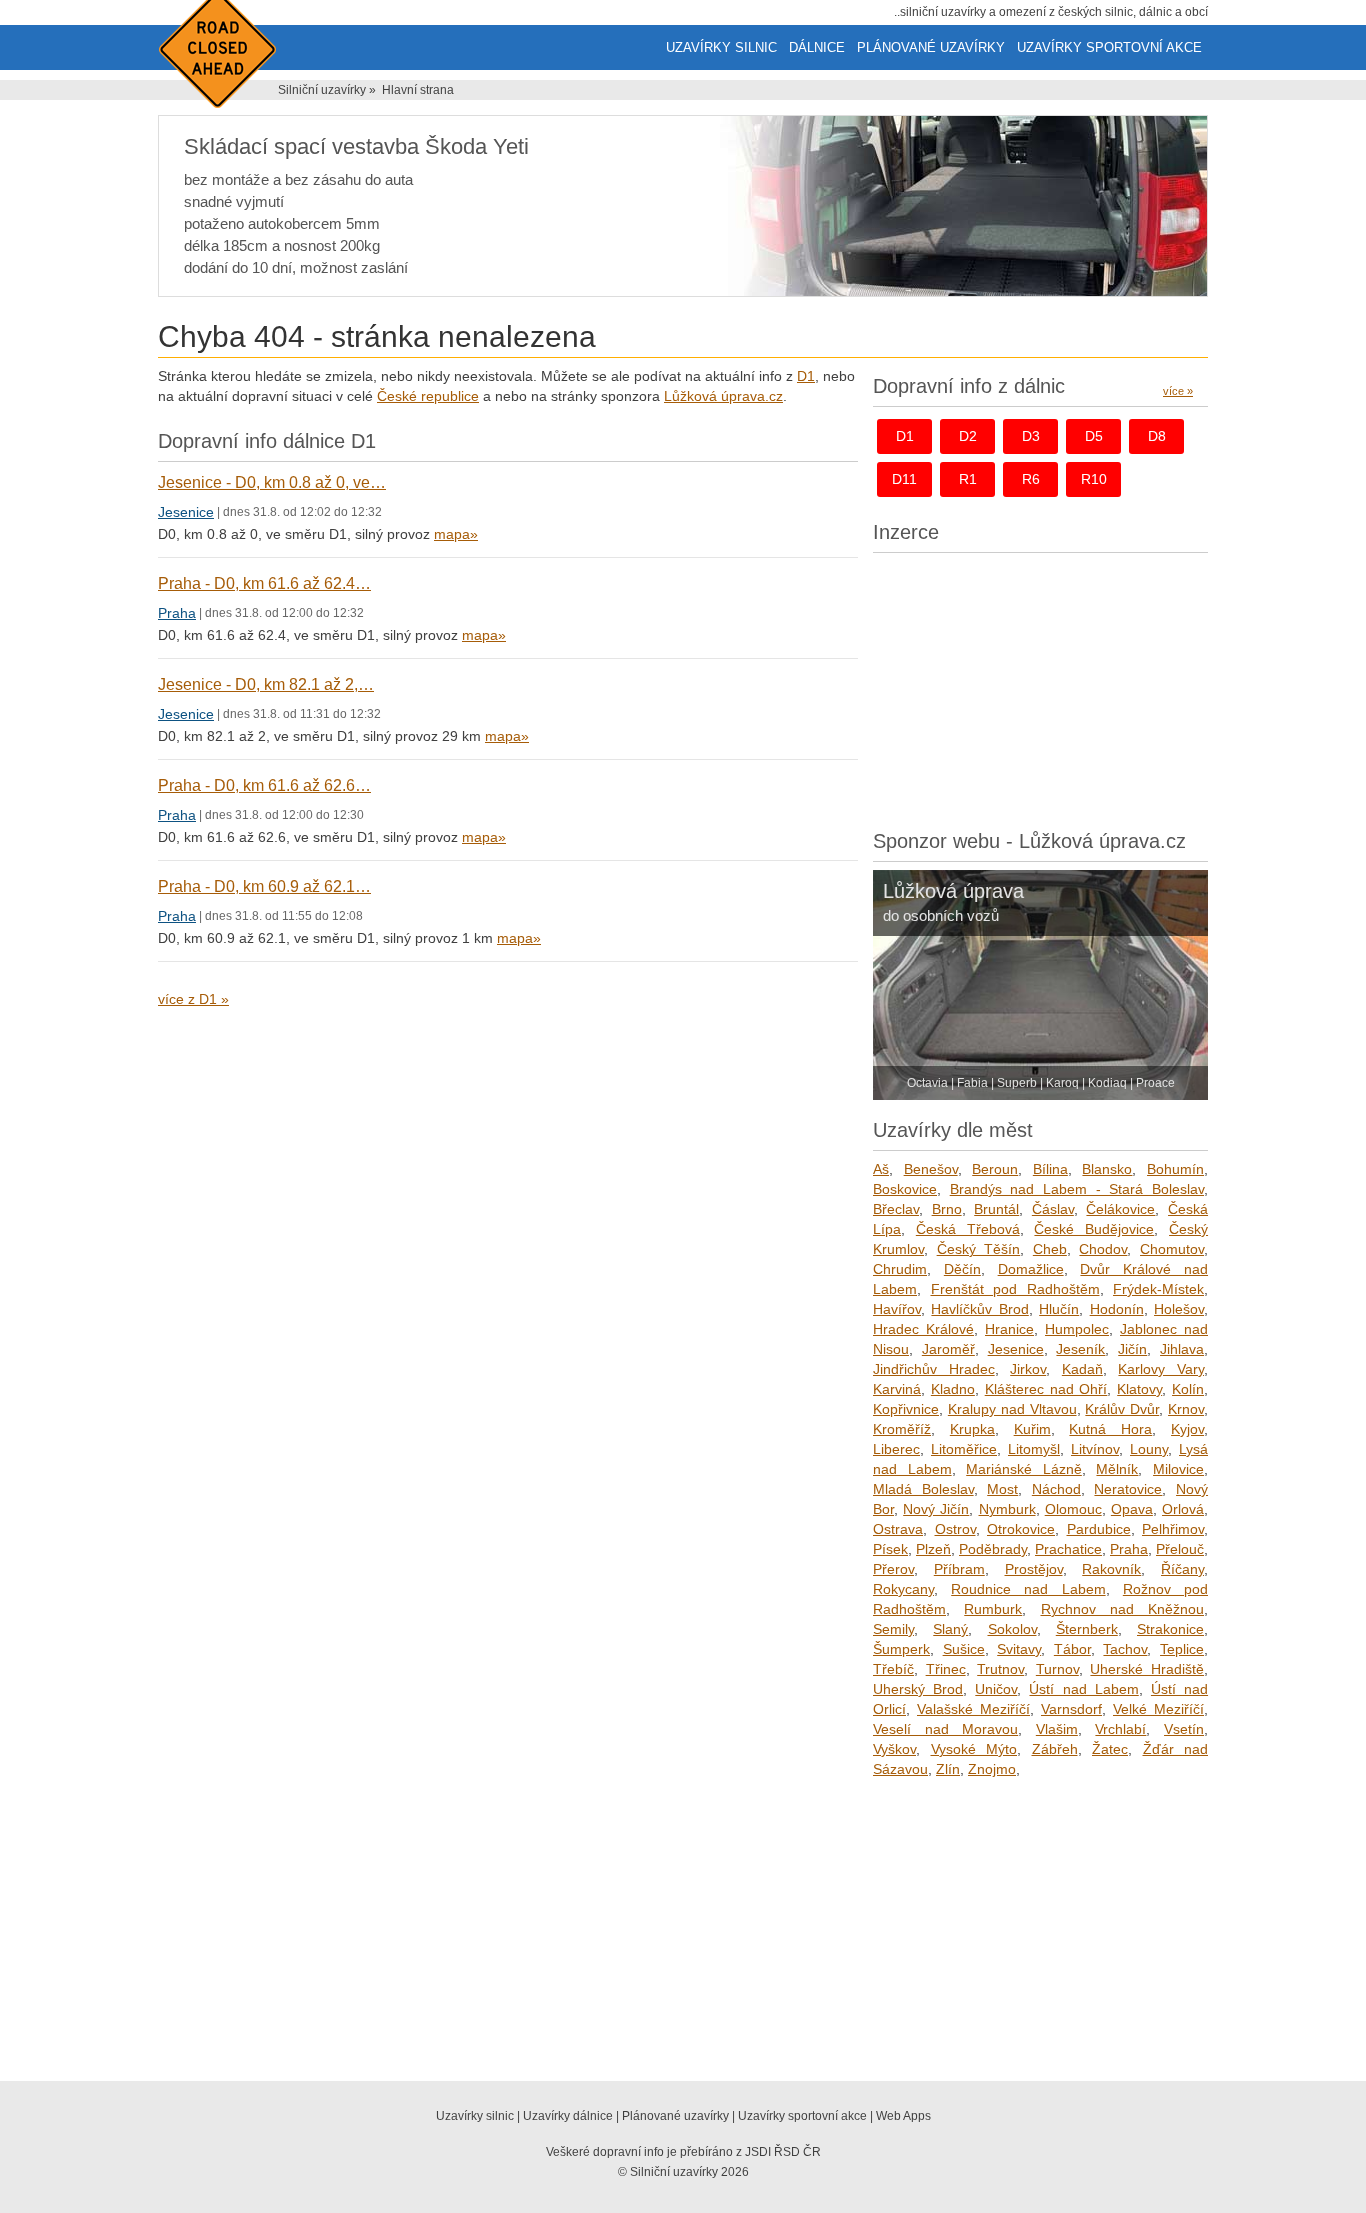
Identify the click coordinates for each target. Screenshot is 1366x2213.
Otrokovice (1021, 1529)
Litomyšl (1034, 1449)
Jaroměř (948, 1349)
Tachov (1125, 1649)
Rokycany (903, 1589)
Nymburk (1007, 1509)
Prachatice (1068, 1549)
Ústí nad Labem (1083, 1689)
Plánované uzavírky (931, 47)
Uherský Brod (918, 1689)
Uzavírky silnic (721, 47)
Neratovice (1128, 1489)
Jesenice (186, 512)
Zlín (948, 1769)
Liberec (896, 1449)
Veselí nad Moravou (945, 1729)
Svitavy (1019, 1649)
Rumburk (993, 1609)
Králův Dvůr (1122, 1409)
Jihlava (1182, 1349)
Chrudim (900, 1269)
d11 (904, 479)
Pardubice (1099, 1529)
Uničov (996, 1689)
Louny (1149, 1449)
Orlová (1183, 1509)
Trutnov (1000, 1669)
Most (1002, 1489)
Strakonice (1170, 1629)
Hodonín (1117, 1309)
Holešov (1179, 1309)
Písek (890, 1549)
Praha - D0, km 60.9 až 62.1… (264, 886)
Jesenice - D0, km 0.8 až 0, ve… (272, 482)
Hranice (1009, 1329)
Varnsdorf (1071, 1709)
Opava (1132, 1509)
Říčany (1182, 1569)
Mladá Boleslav (923, 1489)
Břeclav (896, 1209)
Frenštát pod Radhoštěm (1015, 1289)
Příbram (959, 1569)
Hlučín (1059, 1309)
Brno (947, 1209)
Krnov (1186, 1409)
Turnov (1057, 1669)
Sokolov (1012, 1629)
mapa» (456, 534)
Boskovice (905, 1189)
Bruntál (996, 1209)
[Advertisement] (1040, 686)
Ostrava (898, 1529)
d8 (1157, 436)
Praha (177, 613)
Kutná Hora (1110, 1429)
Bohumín (1175, 1169)
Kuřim (1032, 1429)
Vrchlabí (1120, 1729)
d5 (1094, 436)
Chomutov (1172, 1249)
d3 (1031, 436)
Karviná (897, 1389)
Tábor (1072, 1649)
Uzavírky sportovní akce (1109, 47)
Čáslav (1053, 1209)
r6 (1031, 479)
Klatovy (1139, 1389)
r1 (968, 479)
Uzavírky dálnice (568, 2116)
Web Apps (903, 2116)
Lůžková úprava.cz (723, 396)
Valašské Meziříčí (973, 1709)
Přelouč (1180, 1549)
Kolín (1188, 1389)
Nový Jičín (936, 1509)
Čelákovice (1120, 1209)
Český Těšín (979, 1249)
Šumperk (901, 1649)
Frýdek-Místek (1158, 1289)
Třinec (946, 1669)
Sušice (964, 1649)
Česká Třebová (968, 1229)
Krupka (972, 1429)
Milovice (1178, 1469)
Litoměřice (964, 1449)
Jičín (1132, 1349)
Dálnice (817, 47)
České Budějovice (1094, 1229)
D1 (806, 376)
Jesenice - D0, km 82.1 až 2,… (266, 684)
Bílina (1050, 1169)
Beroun (995, 1169)
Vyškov (894, 1749)
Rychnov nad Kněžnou (1123, 1609)
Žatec (1110, 1749)
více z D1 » (193, 999)
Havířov (897, 1309)
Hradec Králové (923, 1329)
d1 (905, 436)
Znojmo (992, 1769)
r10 (1094, 479)
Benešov (931, 1169)
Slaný (950, 1629)
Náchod (1056, 1489)
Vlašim (1057, 1729)
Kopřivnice (906, 1409)
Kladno (953, 1389)
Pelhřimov (1173, 1529)
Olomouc (1073, 1509)
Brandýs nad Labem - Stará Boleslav (1077, 1189)
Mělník (1117, 1469)
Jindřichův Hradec (934, 1369)
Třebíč (893, 1669)
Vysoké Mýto (974, 1749)
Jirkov (1028, 1369)
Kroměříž (902, 1429)
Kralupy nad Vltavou (1012, 1409)
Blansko (1107, 1169)
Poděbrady (993, 1549)
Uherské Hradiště (1147, 1669)
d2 (968, 436)
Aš (881, 1169)
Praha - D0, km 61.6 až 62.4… (264, 583)
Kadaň (1082, 1369)
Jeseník (1080, 1349)
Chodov (1103, 1249)
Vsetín (1184, 1729)
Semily (893, 1629)
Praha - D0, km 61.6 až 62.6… (264, 785)
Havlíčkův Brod (979, 1309)
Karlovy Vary (1161, 1369)
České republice (428, 396)
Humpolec (1077, 1329)
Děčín (962, 1269)
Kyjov (1187, 1429)
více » (1178, 391)
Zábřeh (1055, 1749)
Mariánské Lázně (1024, 1469)
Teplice (1182, 1649)
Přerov (893, 1569)
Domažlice (1031, 1269)
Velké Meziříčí (1158, 1709)
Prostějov (1034, 1569)
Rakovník (1111, 1569)
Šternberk (1087, 1629)
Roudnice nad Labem (1028, 1589)
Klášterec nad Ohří (1046, 1389)
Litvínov (1095, 1449)
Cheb (1050, 1249)
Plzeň (933, 1549)
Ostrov (955, 1529)
